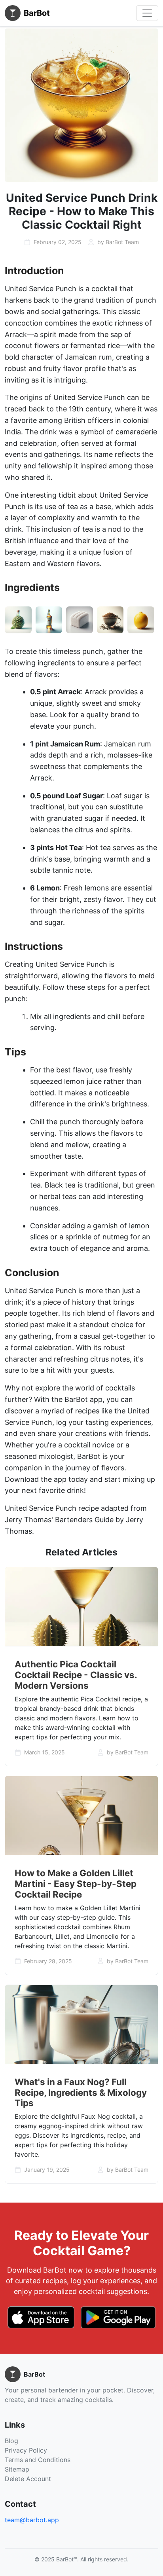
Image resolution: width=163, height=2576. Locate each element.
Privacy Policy (26, 2450)
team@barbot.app (32, 2520)
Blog (11, 2441)
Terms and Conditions (38, 2460)
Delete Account (28, 2479)
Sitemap (17, 2469)
